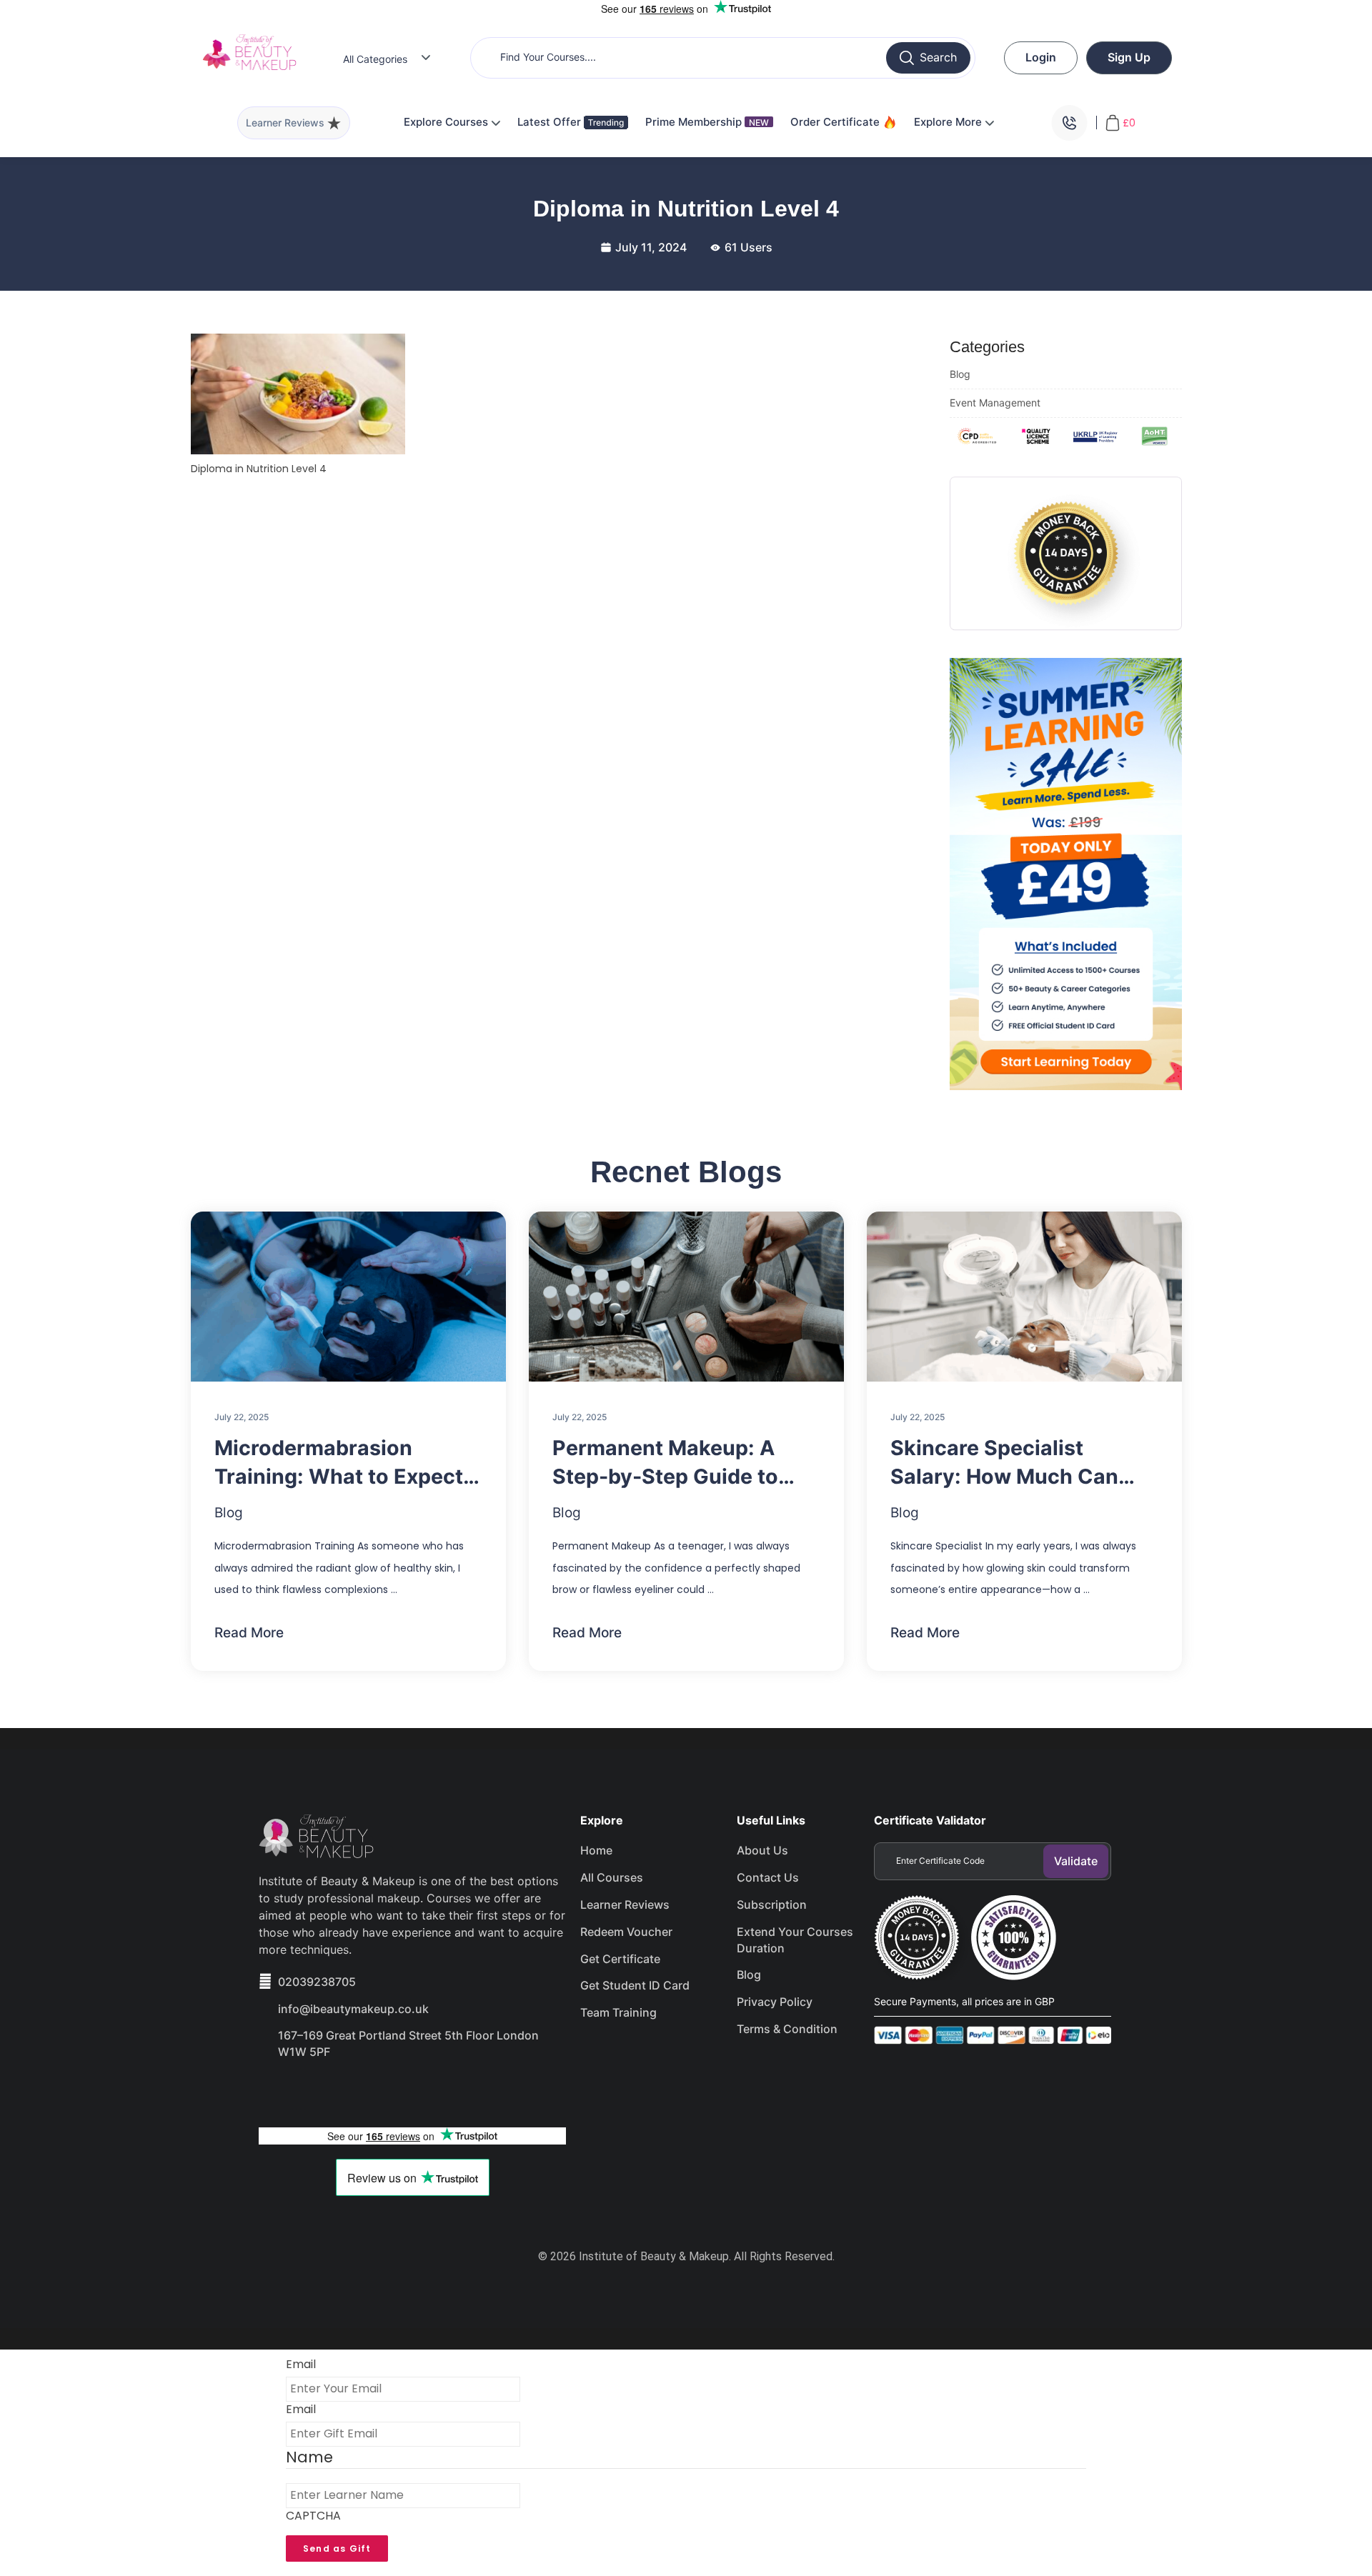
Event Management (995, 403)
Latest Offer (551, 122)
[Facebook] (277, 2092)
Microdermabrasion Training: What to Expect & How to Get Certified (348, 1463)
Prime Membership (707, 122)
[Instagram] (378, 2092)
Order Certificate (836, 122)
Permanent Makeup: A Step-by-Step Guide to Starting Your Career (665, 1463)
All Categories (375, 59)
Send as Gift (337, 2548)
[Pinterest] (429, 2092)
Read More (249, 1633)
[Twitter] (327, 2092)
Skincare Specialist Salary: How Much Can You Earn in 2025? (1004, 1463)
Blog (960, 374)
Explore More (949, 122)
